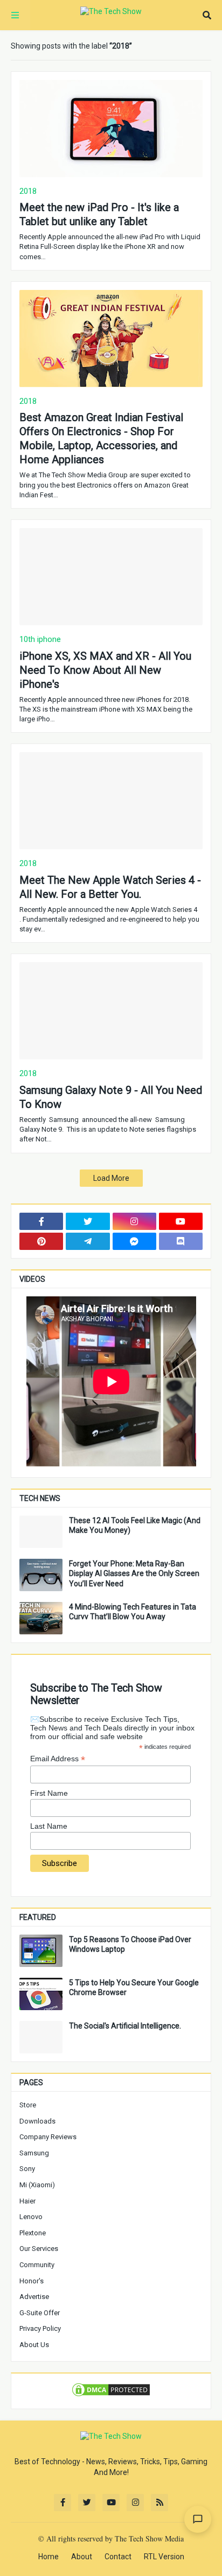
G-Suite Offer (40, 2313)
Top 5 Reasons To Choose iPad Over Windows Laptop (130, 1944)
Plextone (33, 2233)
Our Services (39, 2249)
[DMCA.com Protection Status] (111, 2395)
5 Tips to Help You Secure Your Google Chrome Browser (134, 1987)
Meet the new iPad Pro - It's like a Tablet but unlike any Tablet (99, 214)
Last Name (49, 1826)
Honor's (32, 2281)
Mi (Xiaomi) (37, 2185)
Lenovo (31, 2217)
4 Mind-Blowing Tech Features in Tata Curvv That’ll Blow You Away (133, 1612)
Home (48, 2557)
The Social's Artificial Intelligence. (125, 2026)
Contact (118, 2557)
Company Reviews (48, 2137)
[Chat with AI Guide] (198, 2519)
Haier (27, 2201)
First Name (49, 1793)
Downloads (37, 2121)
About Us (34, 2345)
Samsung (34, 2153)
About (82, 2557)
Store (28, 2105)
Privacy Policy (40, 2328)
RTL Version (164, 2557)
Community (37, 2265)
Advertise (34, 2297)
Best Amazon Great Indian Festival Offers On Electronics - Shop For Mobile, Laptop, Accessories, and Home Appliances (101, 438)
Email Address (58, 1759)
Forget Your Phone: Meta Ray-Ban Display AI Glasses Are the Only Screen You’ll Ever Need (134, 1573)
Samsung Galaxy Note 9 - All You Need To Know (111, 1097)
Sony (27, 2169)
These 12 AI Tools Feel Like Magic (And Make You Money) (135, 1525)
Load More (111, 1178)
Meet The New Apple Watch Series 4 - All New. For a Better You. (110, 887)
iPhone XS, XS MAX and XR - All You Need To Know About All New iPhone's (105, 670)
